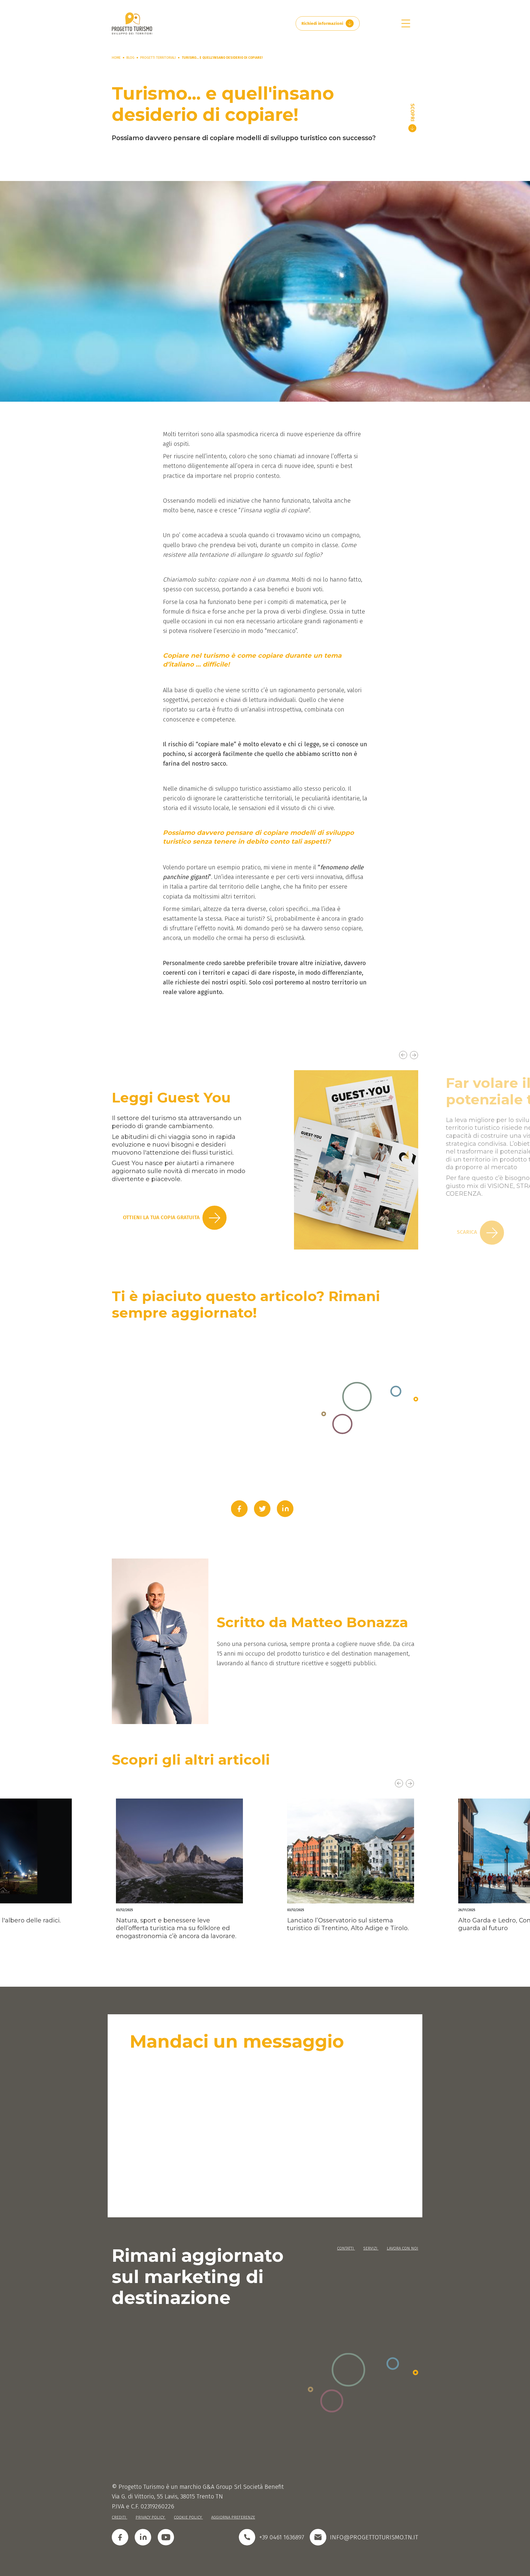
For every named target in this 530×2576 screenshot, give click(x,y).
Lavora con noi (402, 2248)
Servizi (371, 2248)
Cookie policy (188, 2517)
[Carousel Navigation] (265, 1061)
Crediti (120, 2517)
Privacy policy (151, 2517)
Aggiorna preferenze (233, 2517)
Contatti (346, 2248)
